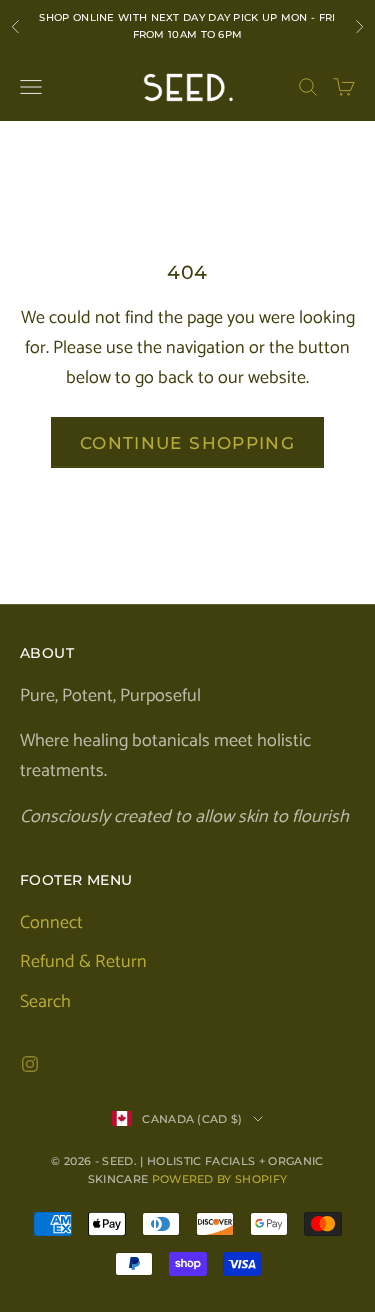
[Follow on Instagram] (30, 1064)
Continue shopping (187, 443)
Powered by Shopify (220, 1179)
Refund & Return (83, 962)
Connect (51, 923)
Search (45, 1002)
